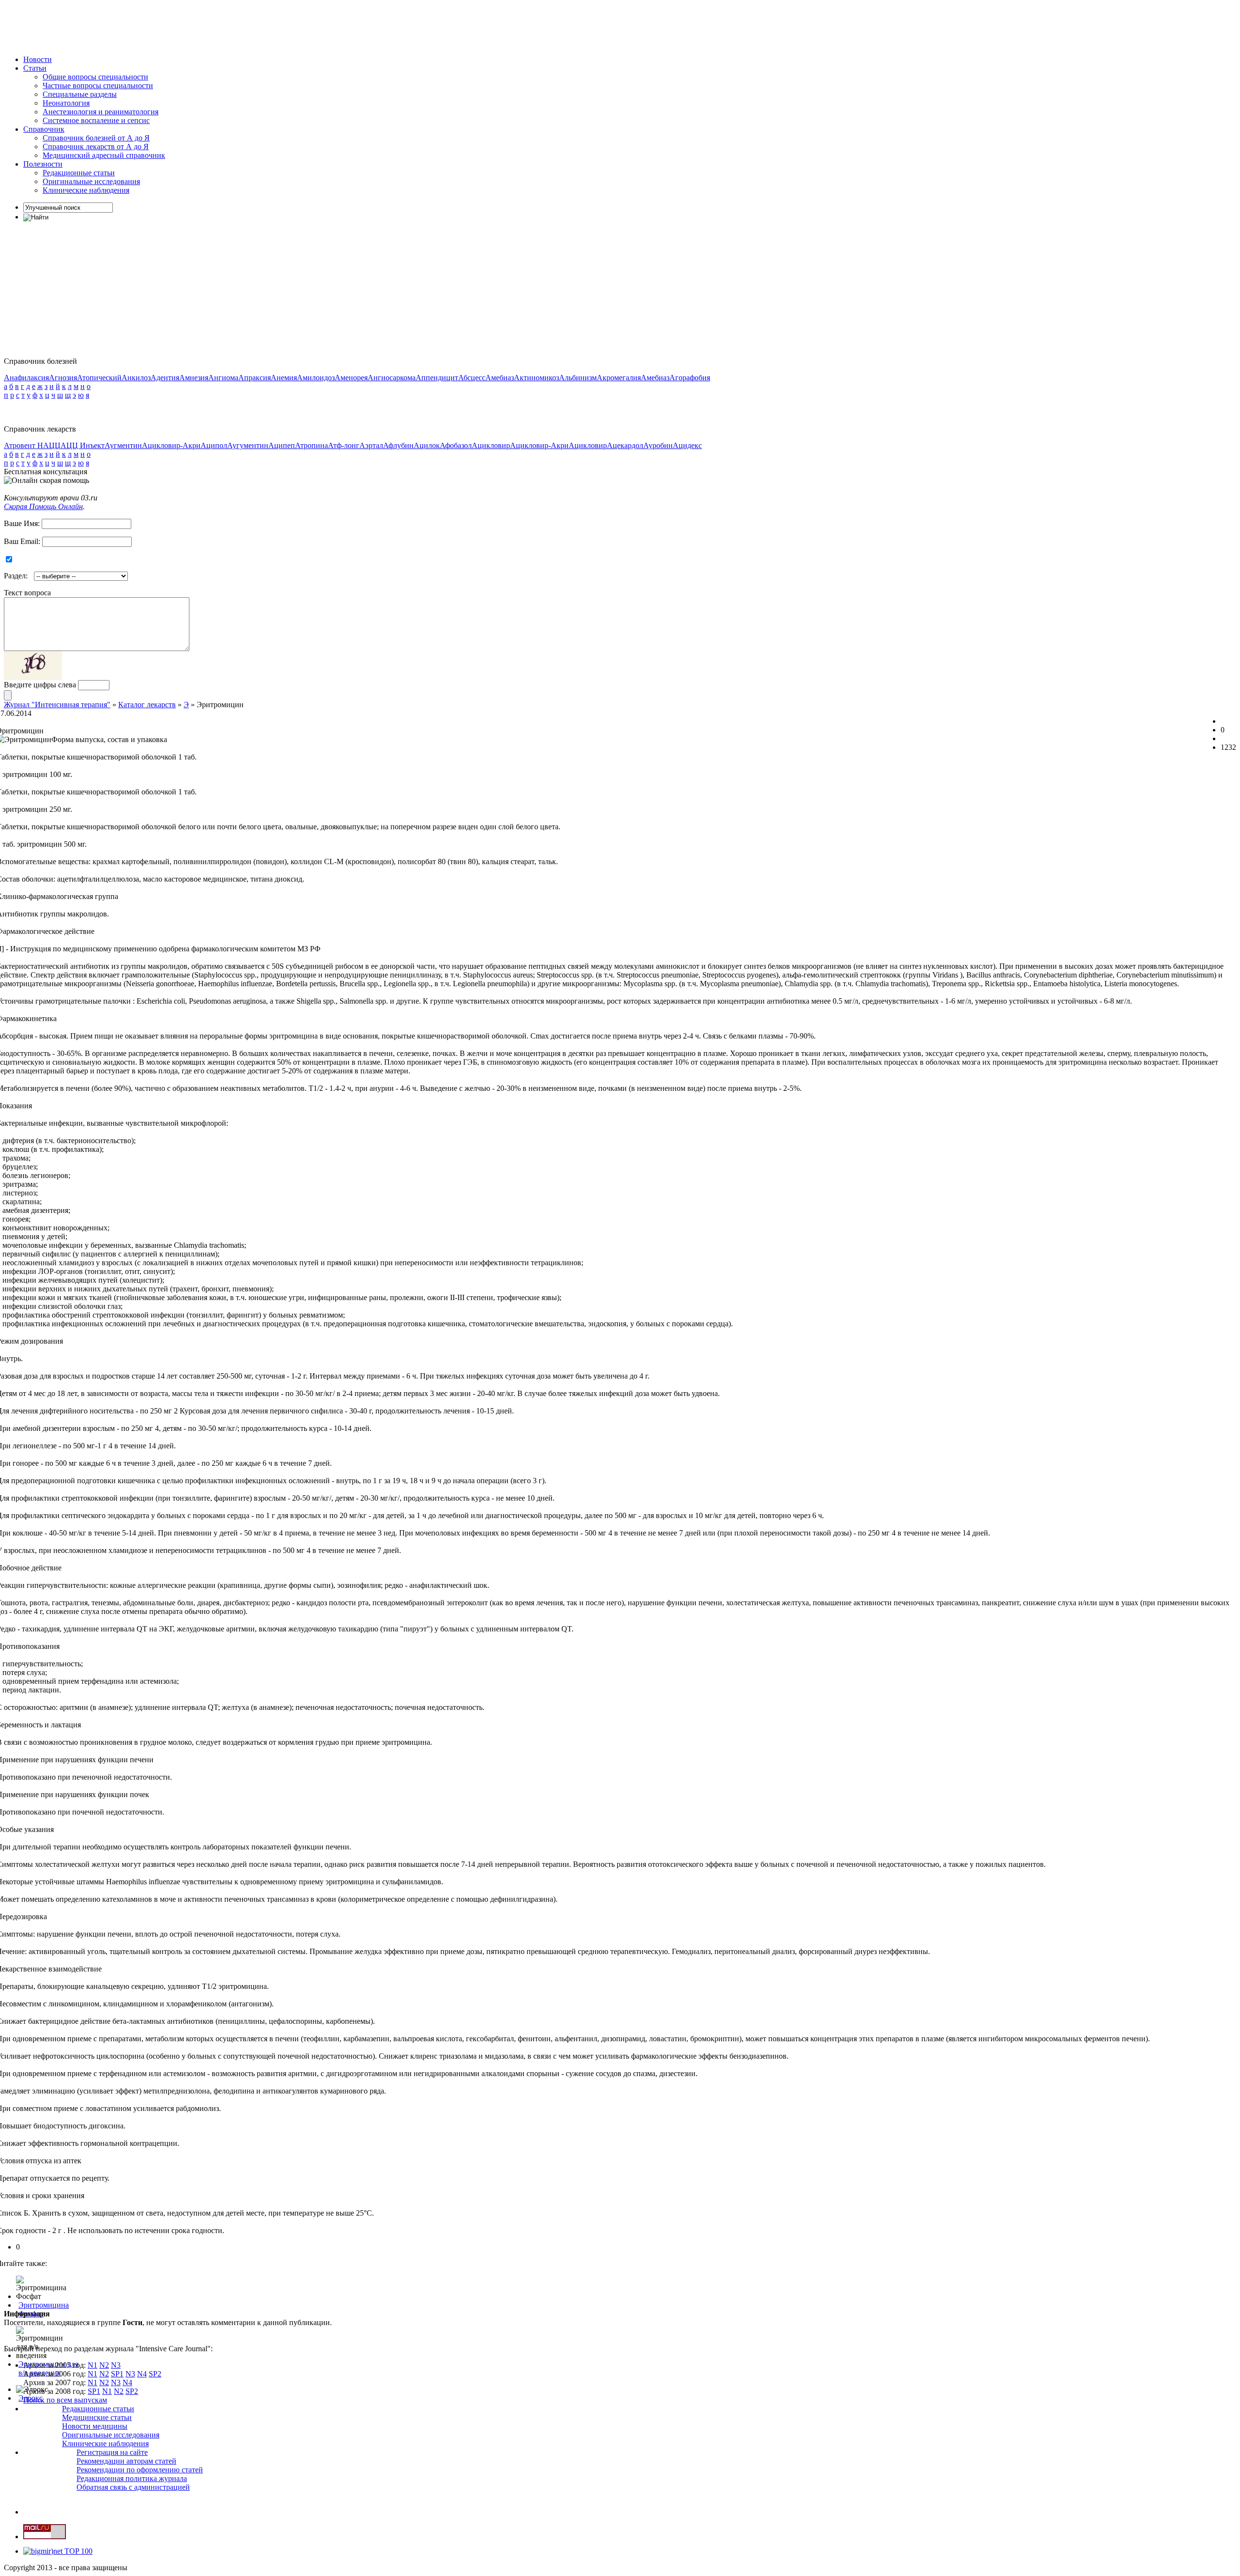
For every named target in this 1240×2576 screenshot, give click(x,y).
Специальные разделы (80, 94)
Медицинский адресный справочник (104, 155)
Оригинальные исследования (91, 181)
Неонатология (66, 103)
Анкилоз (136, 378)
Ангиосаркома (392, 378)
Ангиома (223, 378)
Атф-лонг (344, 445)
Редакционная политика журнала (132, 2478)
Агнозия (63, 378)
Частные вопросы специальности (98, 85)
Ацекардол (625, 445)
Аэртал (371, 445)
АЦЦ (52, 445)
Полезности (43, 164)
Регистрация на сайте (112, 2452)
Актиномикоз (536, 378)
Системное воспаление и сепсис (96, 120)
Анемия (284, 378)
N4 (142, 2374)
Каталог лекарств (147, 705)
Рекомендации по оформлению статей (140, 2470)
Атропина (311, 445)
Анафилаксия (26, 378)
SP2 (155, 2374)
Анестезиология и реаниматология (101, 112)
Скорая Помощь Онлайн (43, 506)
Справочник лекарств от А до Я (96, 147)
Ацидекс (687, 445)
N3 (116, 2365)
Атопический (99, 378)
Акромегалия (619, 378)
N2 (104, 2365)
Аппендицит (437, 378)
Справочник (44, 129)
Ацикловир (491, 445)
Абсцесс (472, 378)
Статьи (35, 68)
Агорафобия (690, 378)
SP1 (117, 2374)
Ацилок (427, 445)
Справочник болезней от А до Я (96, 138)
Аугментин (123, 445)
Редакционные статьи (79, 173)
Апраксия (255, 378)
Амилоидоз (316, 378)
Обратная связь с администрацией (133, 2487)
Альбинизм (578, 378)
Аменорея (351, 378)
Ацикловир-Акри (171, 445)
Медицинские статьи (97, 2417)
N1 (93, 2365)
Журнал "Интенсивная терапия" (57, 705)
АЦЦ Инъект (83, 445)
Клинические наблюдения (86, 190)
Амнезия (194, 378)
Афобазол (456, 445)
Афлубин (398, 445)
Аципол (214, 445)
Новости (38, 59)
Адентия (165, 378)
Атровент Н (23, 445)
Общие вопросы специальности (95, 77)
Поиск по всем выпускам (65, 2400)
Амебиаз (500, 378)
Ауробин (658, 445)
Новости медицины (95, 2426)
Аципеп (282, 445)
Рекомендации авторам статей (126, 2461)
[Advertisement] (180, 26)
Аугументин (248, 445)
